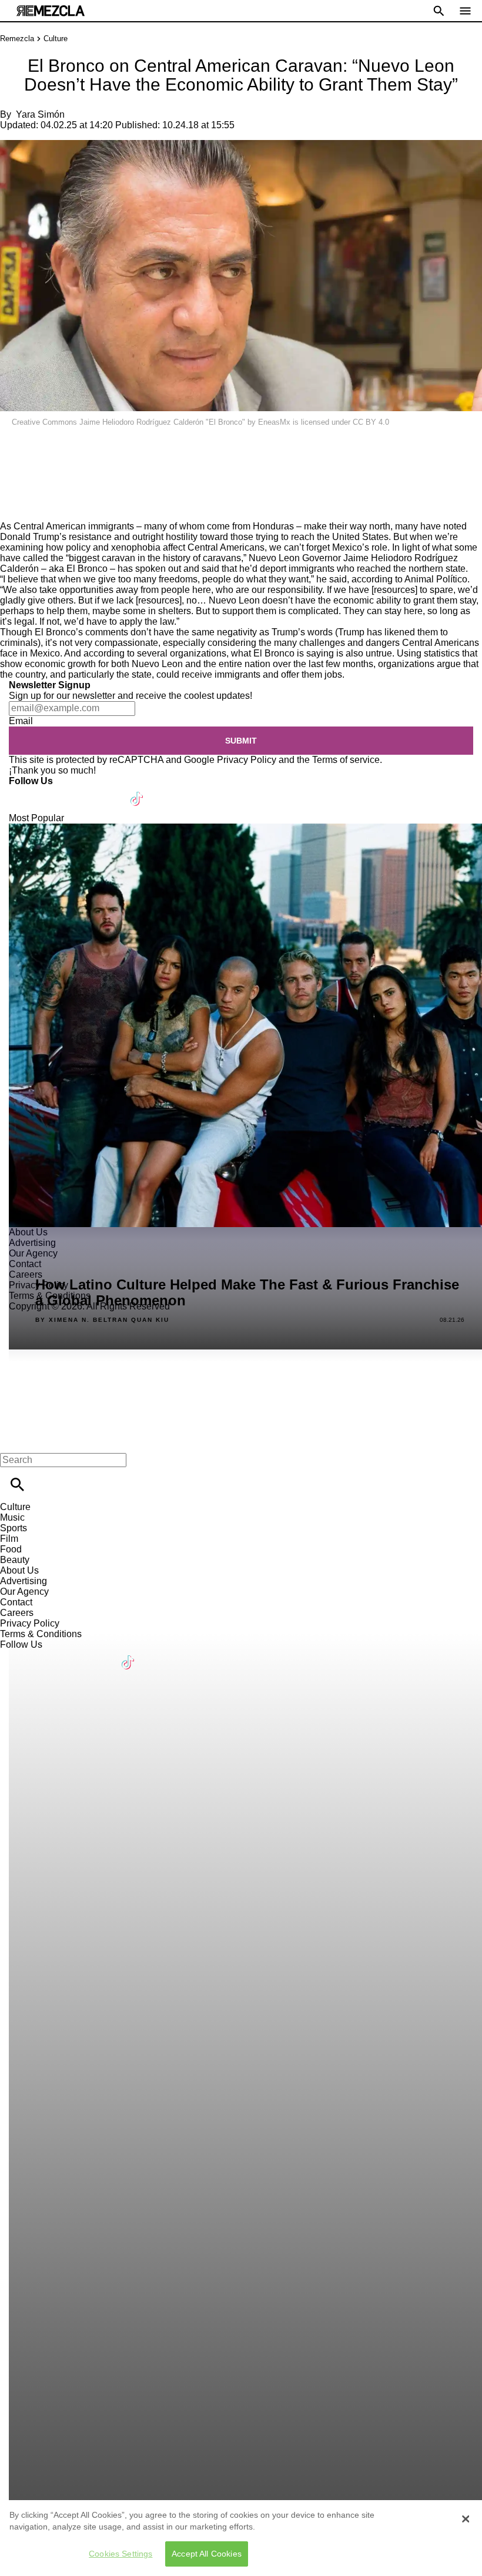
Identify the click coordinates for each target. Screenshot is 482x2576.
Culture (56, 39)
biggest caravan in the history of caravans (155, 558)
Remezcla (17, 39)
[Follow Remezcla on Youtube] (110, 792)
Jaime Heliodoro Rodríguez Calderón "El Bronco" (162, 422)
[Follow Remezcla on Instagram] (81, 792)
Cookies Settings (120, 2554)
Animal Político (436, 579)
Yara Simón (40, 114)
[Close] (466, 2519)
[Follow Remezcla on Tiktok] (137, 792)
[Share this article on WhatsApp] (14, 447)
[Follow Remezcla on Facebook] (23, 792)
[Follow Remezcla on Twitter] (52, 792)
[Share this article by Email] (100, 447)
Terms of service (346, 760)
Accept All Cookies (207, 2554)
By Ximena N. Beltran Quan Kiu (102, 1320)
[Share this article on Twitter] (72, 447)
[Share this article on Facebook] (43, 447)
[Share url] (13, 508)
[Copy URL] (28, 481)
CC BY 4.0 (371, 422)
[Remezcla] (51, 11)
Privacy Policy (247, 760)
